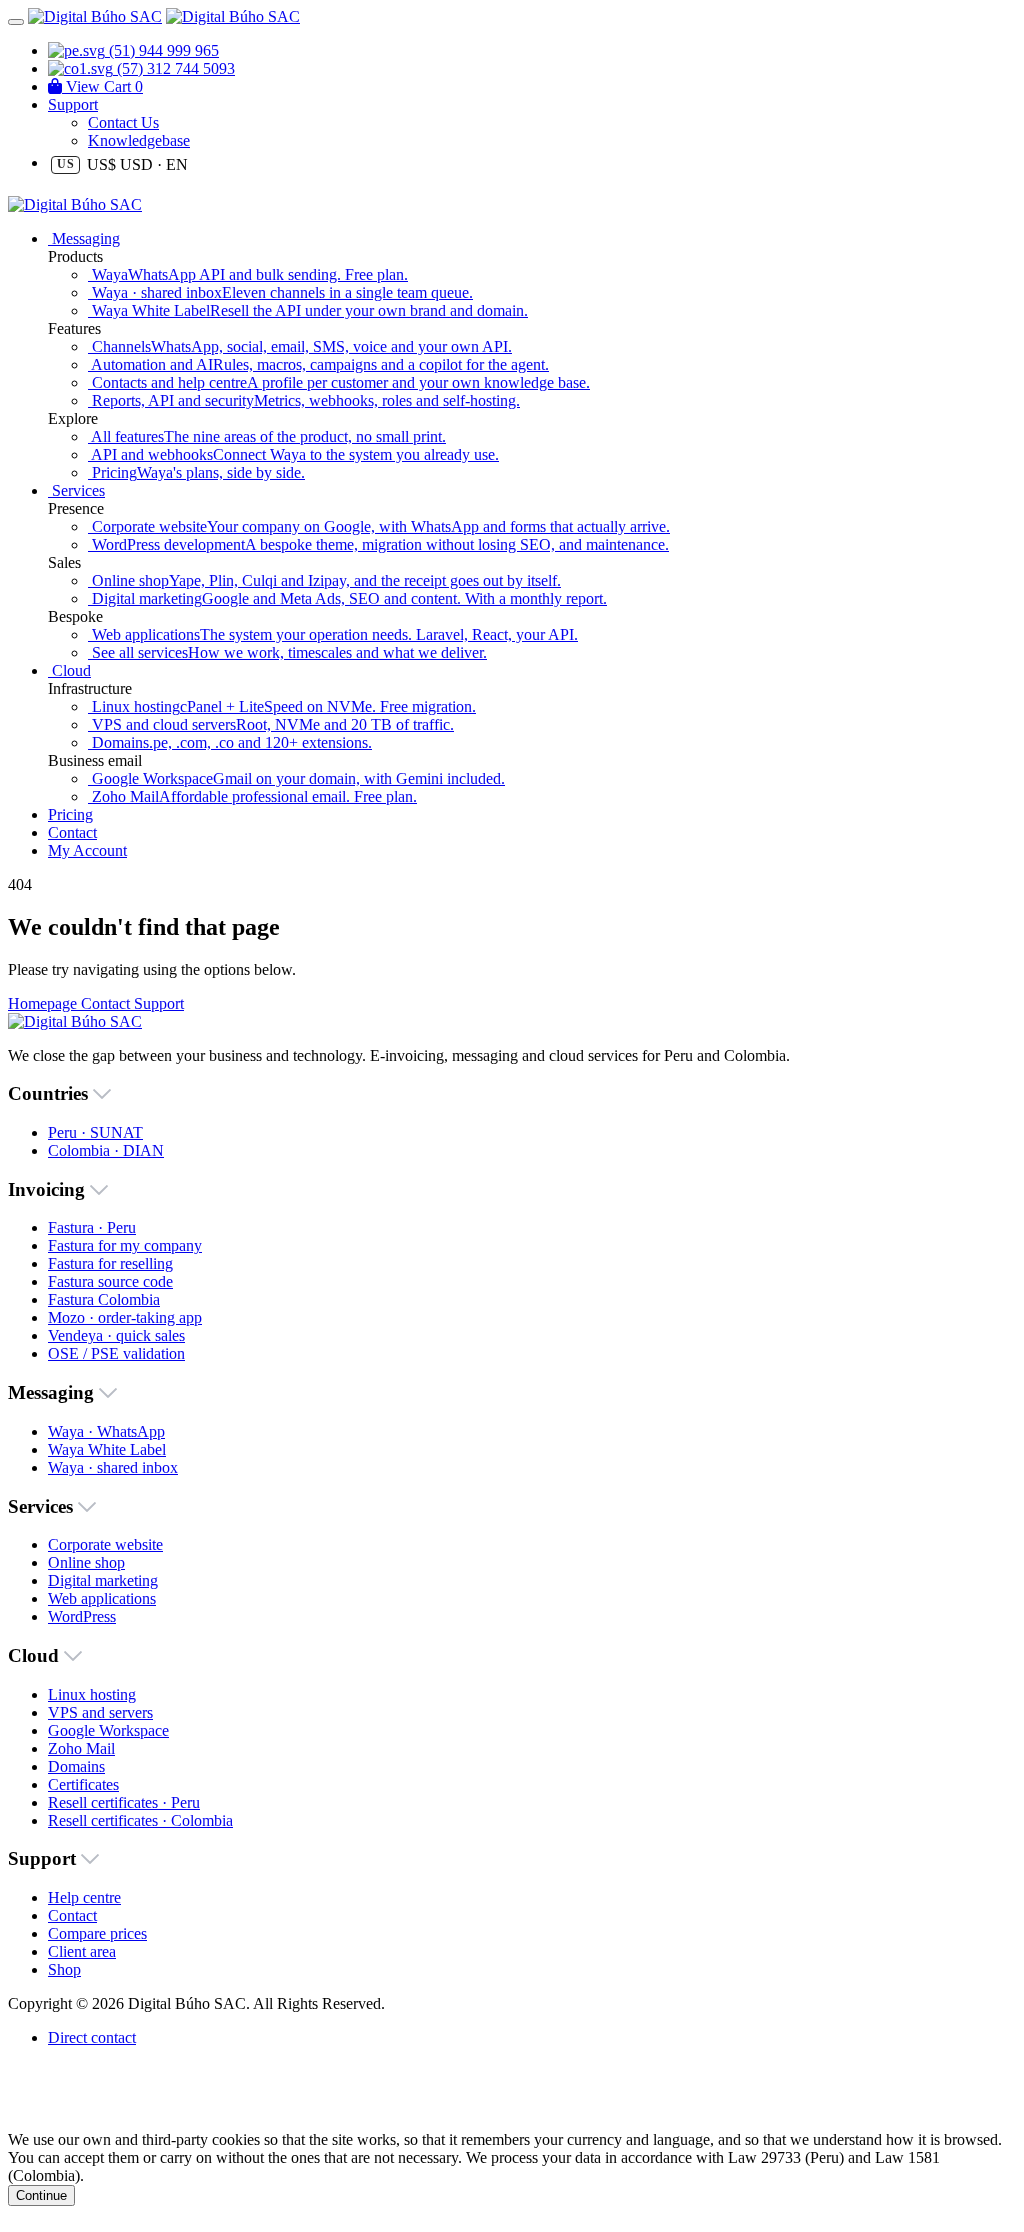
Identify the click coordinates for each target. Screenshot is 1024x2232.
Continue (41, 2195)
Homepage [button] (44, 1003)
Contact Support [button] (132, 1003)
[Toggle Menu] (16, 22)
